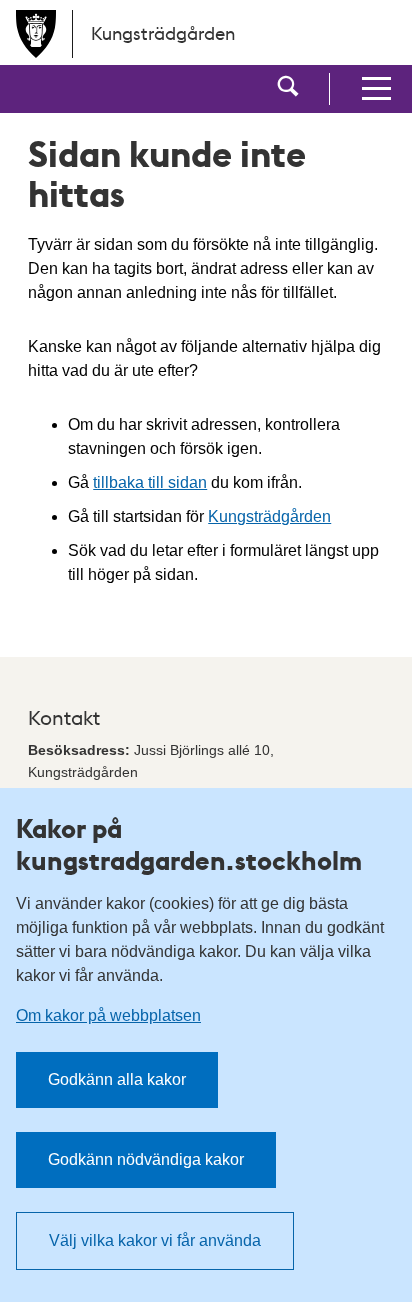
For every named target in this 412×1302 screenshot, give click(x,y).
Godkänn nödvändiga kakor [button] (146, 1159)
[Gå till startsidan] (36, 34)
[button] (288, 89)
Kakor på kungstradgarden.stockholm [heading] (189, 844)
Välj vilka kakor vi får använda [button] (155, 1240)
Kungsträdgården (269, 516)
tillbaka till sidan (150, 482)
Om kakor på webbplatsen (108, 1015)
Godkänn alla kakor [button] (117, 1079)
